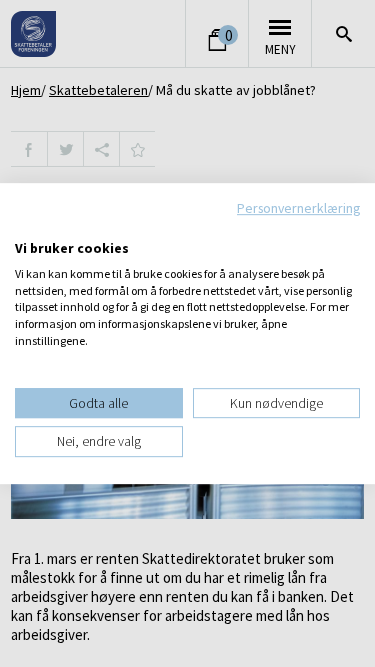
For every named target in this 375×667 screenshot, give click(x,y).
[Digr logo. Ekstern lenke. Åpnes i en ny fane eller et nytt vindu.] (28, 227)
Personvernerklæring (298, 208)
